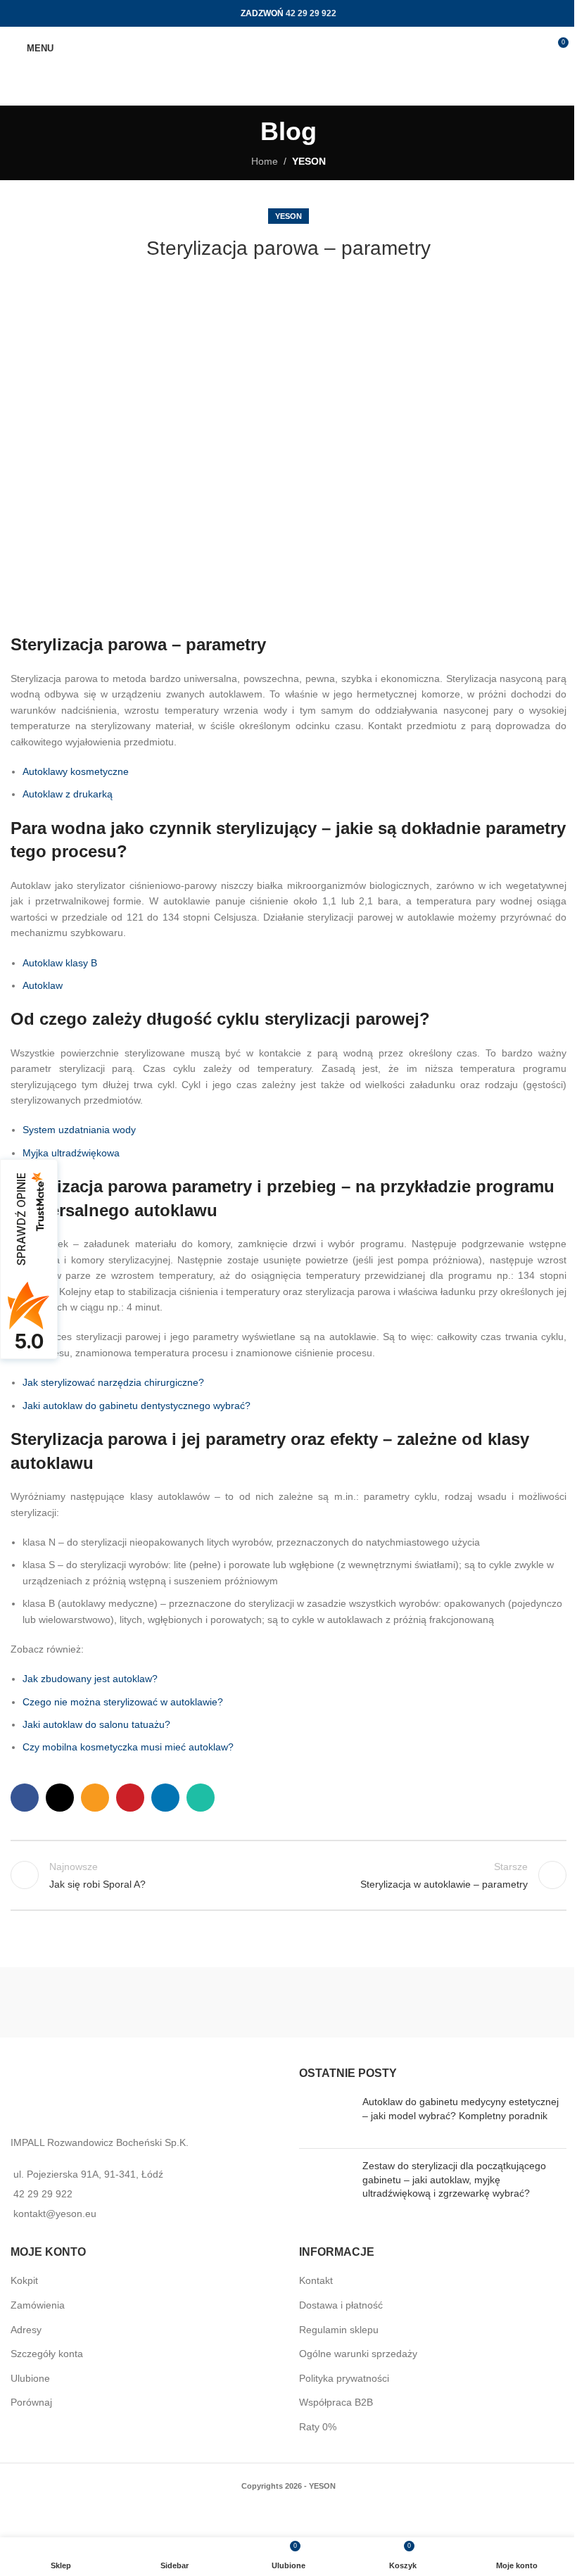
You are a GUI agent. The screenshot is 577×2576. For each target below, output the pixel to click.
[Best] (427, 2002)
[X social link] (60, 1798)
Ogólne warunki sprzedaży (358, 2354)
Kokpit (24, 2280)
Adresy (26, 2330)
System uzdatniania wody (79, 1130)
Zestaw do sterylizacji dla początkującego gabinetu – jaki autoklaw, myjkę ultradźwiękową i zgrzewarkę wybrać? (454, 2179)
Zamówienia (38, 2305)
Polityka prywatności (344, 2378)
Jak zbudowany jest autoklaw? (90, 1679)
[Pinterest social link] (130, 1798)
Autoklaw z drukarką (68, 794)
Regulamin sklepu (339, 2330)
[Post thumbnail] (325, 2116)
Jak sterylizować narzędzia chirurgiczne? (113, 1382)
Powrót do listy (288, 1875)
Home (265, 161)
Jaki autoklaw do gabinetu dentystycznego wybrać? (137, 1406)
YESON (309, 161)
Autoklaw (43, 985)
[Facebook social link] (25, 1798)
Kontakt (316, 2280)
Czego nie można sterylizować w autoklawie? (123, 1702)
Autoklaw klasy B (60, 963)
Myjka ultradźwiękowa (71, 1153)
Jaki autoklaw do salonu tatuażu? (96, 1724)
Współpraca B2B (336, 2402)
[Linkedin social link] (165, 1798)
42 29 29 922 (311, 13)
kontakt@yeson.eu (55, 2214)
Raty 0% (318, 2427)
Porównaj (31, 2402)
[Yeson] (150, 2002)
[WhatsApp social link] (201, 1798)
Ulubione (30, 2378)
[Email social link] (95, 1798)
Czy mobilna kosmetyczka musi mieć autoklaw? (128, 1747)
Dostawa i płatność (341, 2305)
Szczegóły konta (47, 2354)
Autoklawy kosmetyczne (76, 771)
